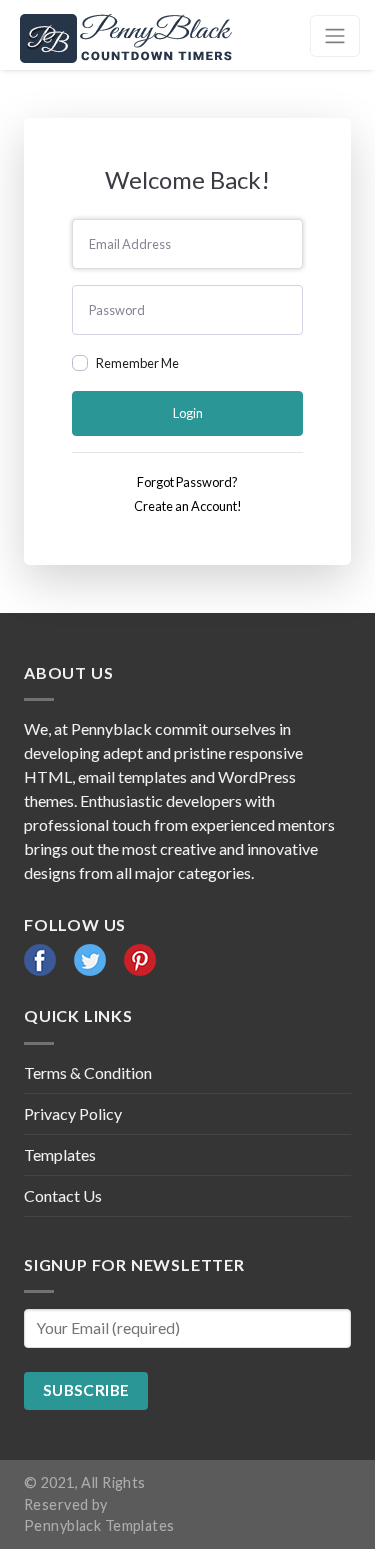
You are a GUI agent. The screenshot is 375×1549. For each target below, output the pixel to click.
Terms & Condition (88, 1072)
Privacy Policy (73, 1113)
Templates (60, 1154)
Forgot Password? (187, 482)
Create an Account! (188, 506)
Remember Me (137, 363)
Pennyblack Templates (99, 1525)
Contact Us (63, 1195)
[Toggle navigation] (335, 36)
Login (188, 413)
